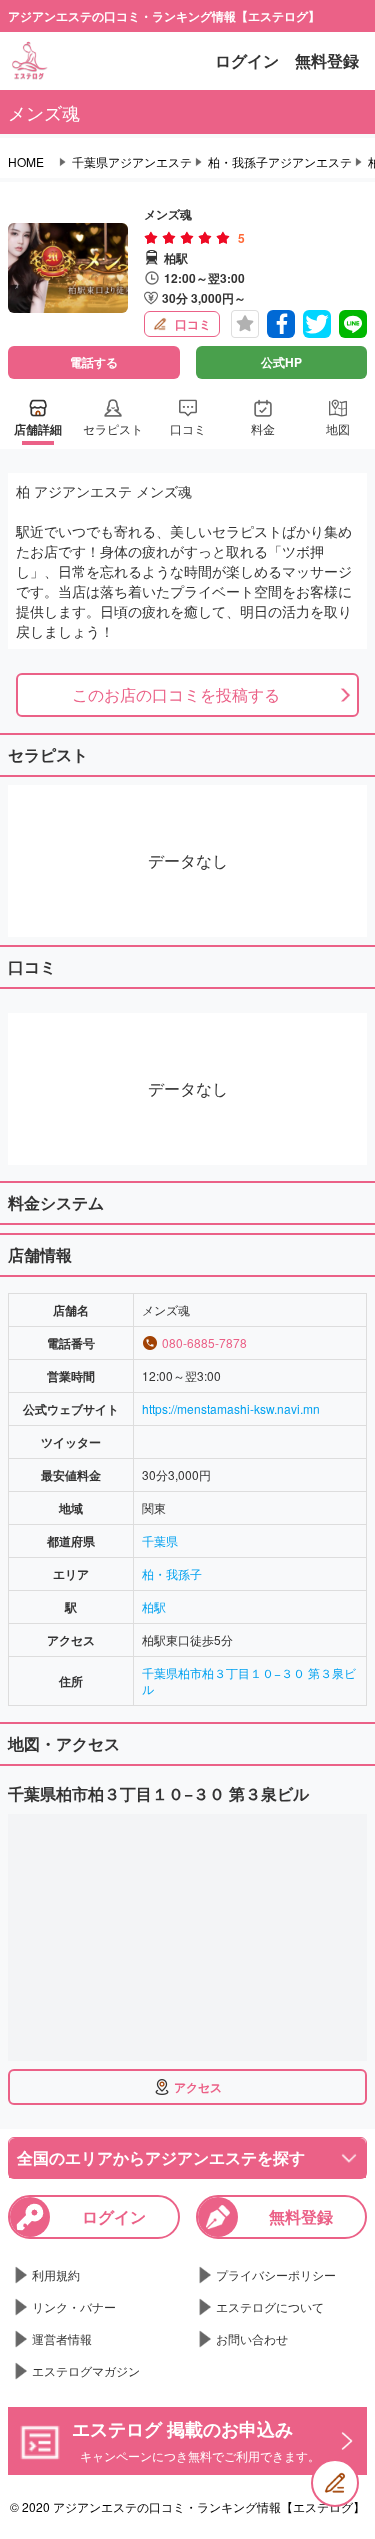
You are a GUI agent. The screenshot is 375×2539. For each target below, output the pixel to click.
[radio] (153, 238)
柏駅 (154, 1606)
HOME (26, 162)
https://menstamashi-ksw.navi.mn (231, 1408)
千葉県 (160, 1540)
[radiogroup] (187, 238)
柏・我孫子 (172, 1573)
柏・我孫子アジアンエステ (280, 162)
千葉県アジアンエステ (132, 162)
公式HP (281, 362)
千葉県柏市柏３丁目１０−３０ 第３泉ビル (249, 1680)
